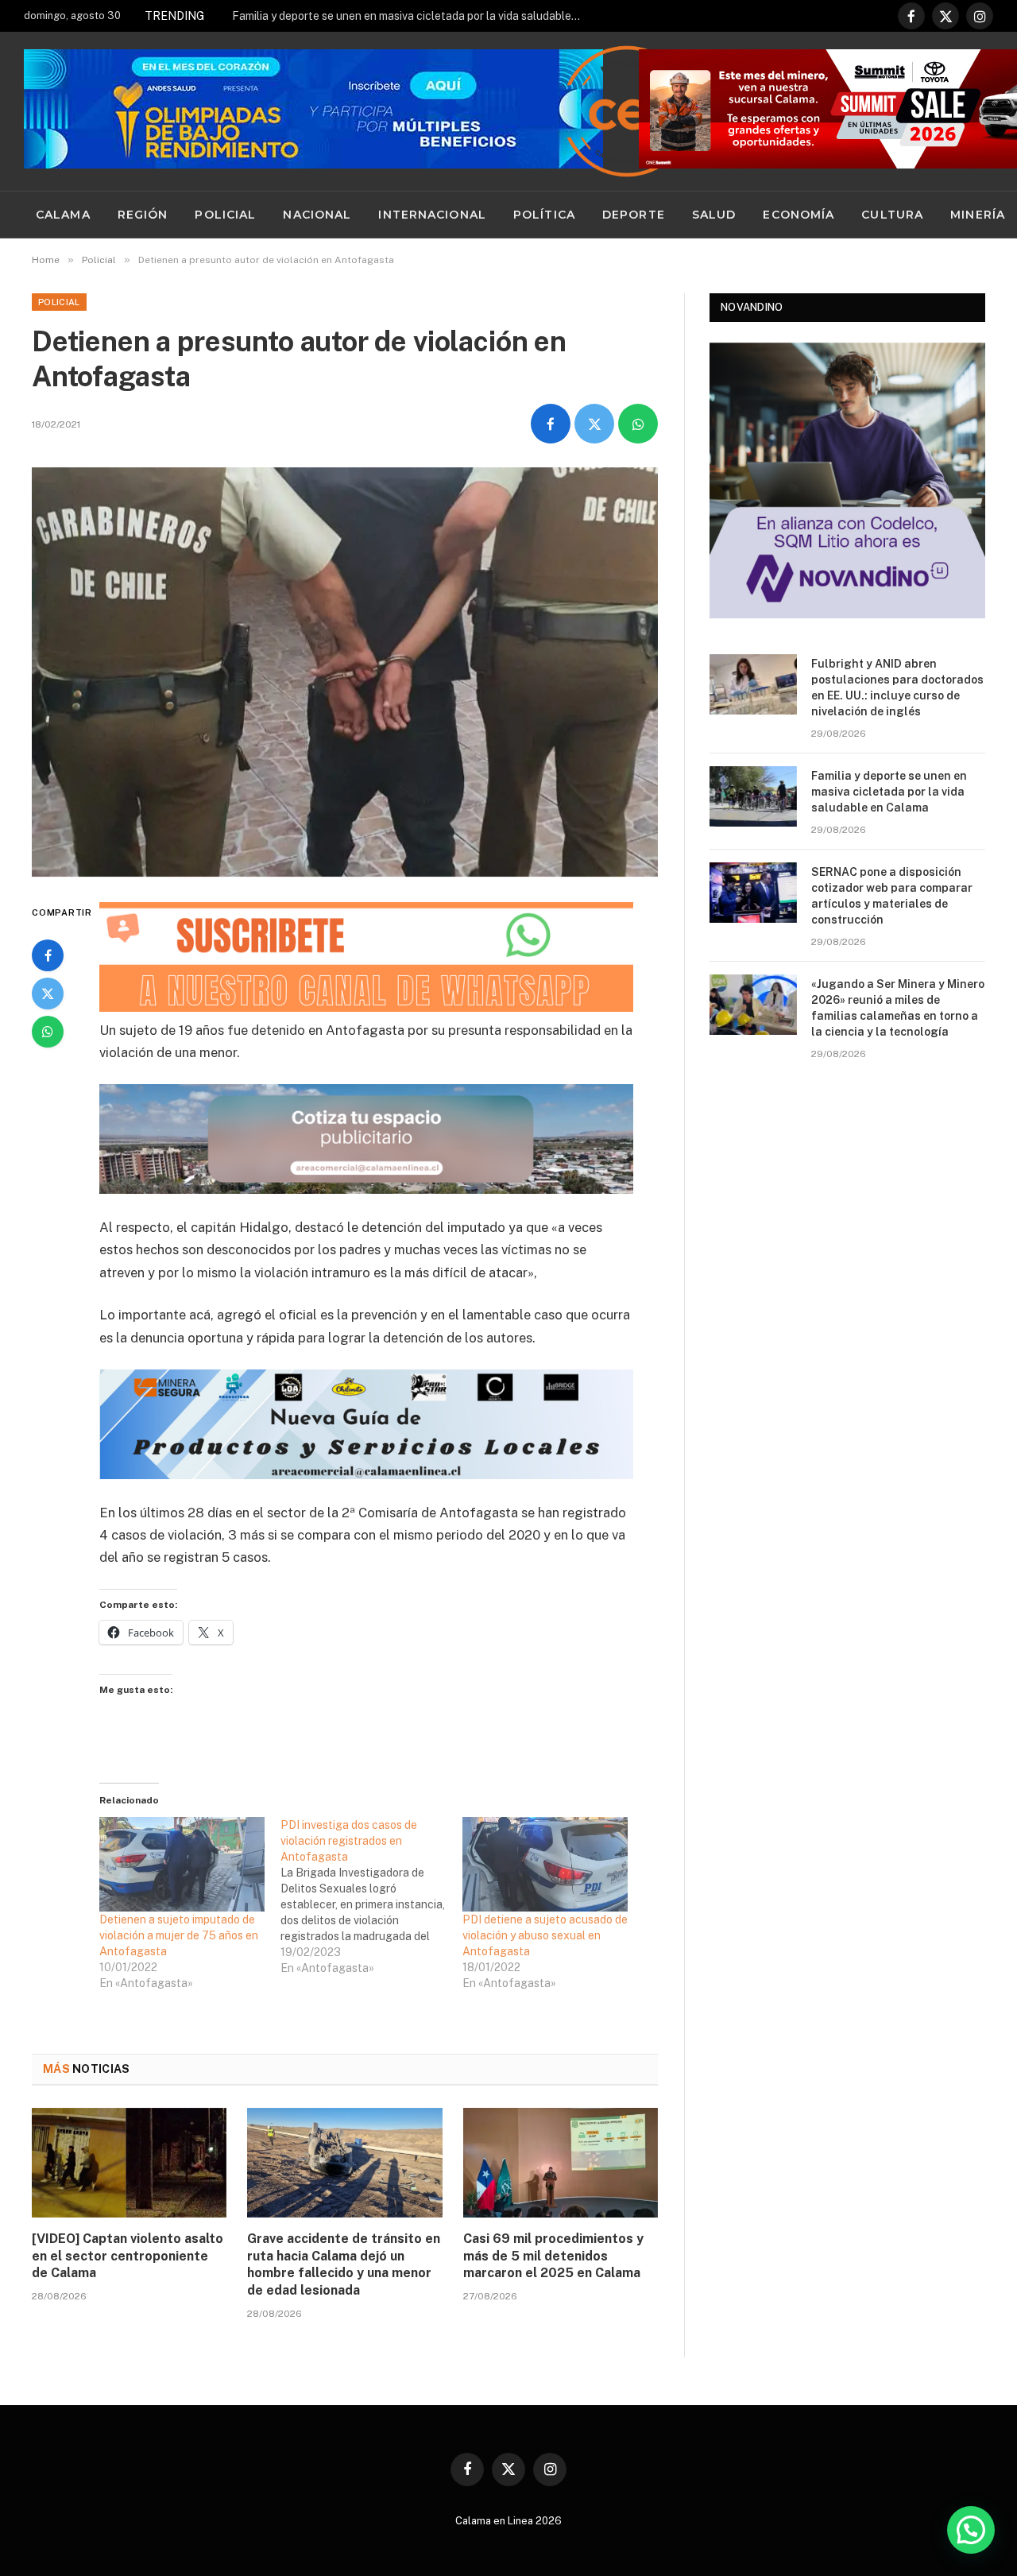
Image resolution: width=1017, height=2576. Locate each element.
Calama (63, 215)
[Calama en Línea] (627, 111)
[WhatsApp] (48, 1032)
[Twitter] (48, 994)
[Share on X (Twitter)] (594, 424)
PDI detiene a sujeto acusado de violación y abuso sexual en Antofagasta (545, 1935)
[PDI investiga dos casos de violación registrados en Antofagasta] (371, 1896)
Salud (714, 215)
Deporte (634, 215)
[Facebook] (48, 955)
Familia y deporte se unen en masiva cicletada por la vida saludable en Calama (411, 16)
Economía (799, 215)
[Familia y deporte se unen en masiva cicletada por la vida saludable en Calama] (753, 796)
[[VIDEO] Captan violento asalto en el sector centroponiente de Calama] (129, 2163)
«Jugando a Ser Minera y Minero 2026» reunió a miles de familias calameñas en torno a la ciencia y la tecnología (898, 1008)
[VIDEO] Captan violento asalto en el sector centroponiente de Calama (128, 2256)
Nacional (317, 215)
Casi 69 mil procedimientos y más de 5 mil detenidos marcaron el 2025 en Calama (553, 2256)
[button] (971, 2530)
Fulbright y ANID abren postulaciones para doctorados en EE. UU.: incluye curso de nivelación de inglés (897, 688)
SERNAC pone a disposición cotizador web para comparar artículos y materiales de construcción (892, 896)
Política (544, 215)
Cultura (892, 215)
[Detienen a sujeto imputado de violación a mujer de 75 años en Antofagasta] (182, 1864)
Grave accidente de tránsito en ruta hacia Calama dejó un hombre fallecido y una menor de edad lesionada (344, 2264)
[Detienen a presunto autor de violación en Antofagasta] (345, 672)
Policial (225, 215)
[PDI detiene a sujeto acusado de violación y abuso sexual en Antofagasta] (545, 1864)
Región (143, 215)
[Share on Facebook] (551, 424)
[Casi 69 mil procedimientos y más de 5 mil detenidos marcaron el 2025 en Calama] (561, 2163)
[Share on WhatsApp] (638, 424)
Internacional (432, 215)
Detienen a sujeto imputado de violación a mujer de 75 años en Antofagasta (179, 1935)
